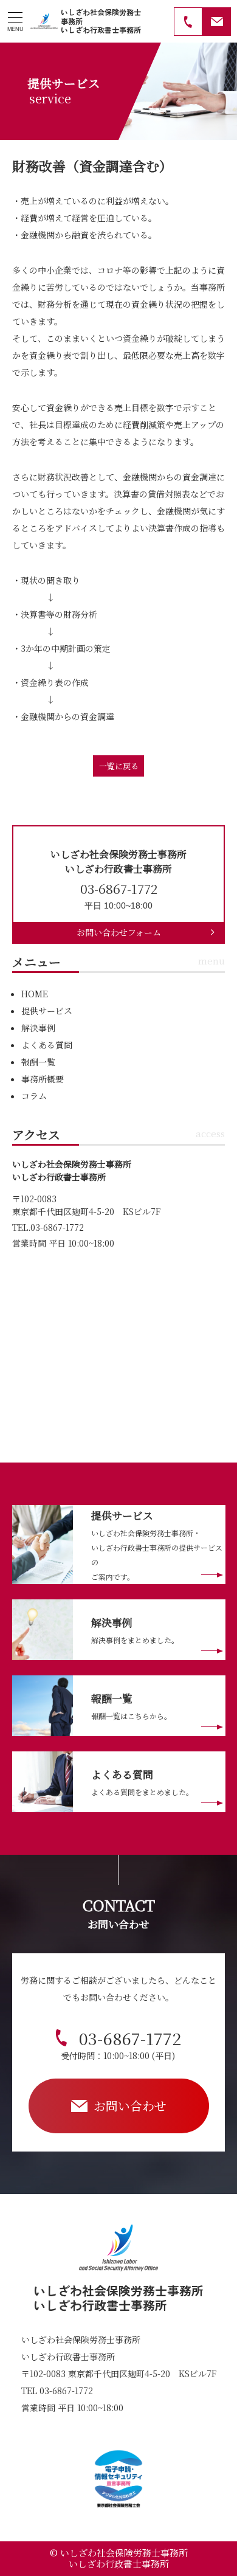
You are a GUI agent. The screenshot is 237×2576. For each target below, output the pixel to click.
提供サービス (47, 1011)
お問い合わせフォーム (119, 932)
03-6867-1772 (121, 2044)
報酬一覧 (38, 1062)
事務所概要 (43, 1079)
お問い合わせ (130, 2106)
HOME (35, 994)
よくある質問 (47, 1045)
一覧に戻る (119, 766)
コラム (34, 1096)
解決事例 (38, 1028)
